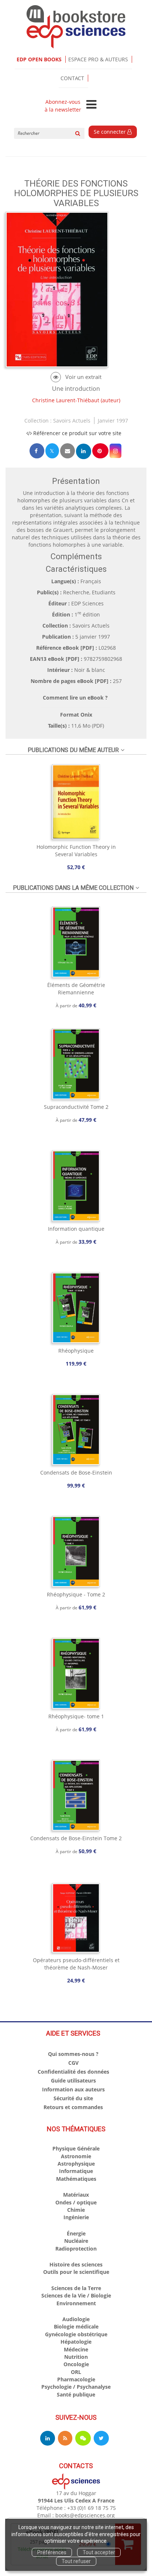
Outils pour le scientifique (76, 2272)
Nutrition (76, 2357)
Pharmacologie (76, 2379)
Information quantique (76, 1229)
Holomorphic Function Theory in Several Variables (76, 850)
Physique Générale (76, 2148)
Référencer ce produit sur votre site (77, 433)
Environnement (76, 2303)
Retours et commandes (73, 2107)
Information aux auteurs (73, 2089)
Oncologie (76, 2364)
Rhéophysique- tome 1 (76, 1716)
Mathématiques (76, 2179)
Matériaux (76, 2195)
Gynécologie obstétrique (76, 2334)
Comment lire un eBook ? (75, 698)
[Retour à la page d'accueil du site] (76, 27)
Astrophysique (76, 2164)
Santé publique (76, 2394)
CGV (73, 2063)
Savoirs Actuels (72, 421)
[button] (115, 451)
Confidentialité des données (73, 2072)
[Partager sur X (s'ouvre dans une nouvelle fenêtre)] (52, 451)
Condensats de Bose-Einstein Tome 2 (76, 1838)
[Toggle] (91, 105)
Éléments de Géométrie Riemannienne (76, 989)
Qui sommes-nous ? (73, 2054)
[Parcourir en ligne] (76, 377)
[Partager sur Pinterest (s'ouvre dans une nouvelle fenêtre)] (100, 451)
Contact (72, 78)
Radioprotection (76, 2249)
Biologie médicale (76, 2326)
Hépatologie (76, 2342)
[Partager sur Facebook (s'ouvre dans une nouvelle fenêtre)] (37, 451)
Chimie (76, 2210)
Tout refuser (76, 2561)
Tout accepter (99, 2552)
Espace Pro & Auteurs (98, 59)
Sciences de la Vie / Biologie (76, 2295)
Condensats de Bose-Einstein (76, 1473)
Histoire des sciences (76, 2264)
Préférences (52, 2552)
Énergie (76, 2233)
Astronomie (76, 2156)
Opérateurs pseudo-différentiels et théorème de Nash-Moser (76, 1964)
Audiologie (76, 2319)
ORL (76, 2372)
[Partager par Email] (68, 451)
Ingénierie (76, 2217)
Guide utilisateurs (73, 2080)
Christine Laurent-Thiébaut (66, 400)
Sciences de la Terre (76, 2288)
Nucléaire (76, 2241)
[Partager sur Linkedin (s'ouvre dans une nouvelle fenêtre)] (84, 451)
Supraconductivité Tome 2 (76, 1107)
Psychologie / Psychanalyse (76, 2387)
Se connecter (110, 132)
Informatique (76, 2171)
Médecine (76, 2349)
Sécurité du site (73, 2098)
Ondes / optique (76, 2202)
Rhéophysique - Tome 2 (76, 1594)
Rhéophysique (76, 1351)
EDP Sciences (87, 603)
